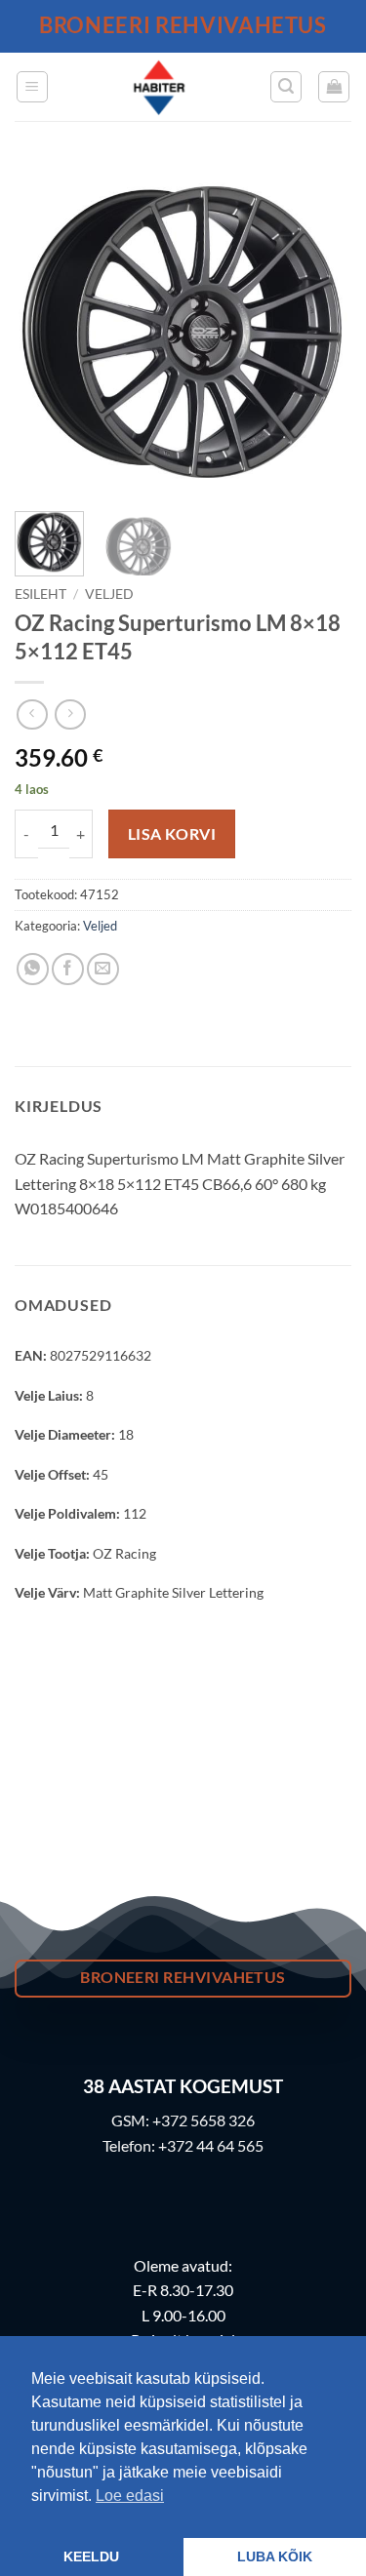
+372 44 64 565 (211, 2145)
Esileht (41, 594)
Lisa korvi (172, 834)
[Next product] (32, 714)
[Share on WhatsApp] (33, 969)
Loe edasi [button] (130, 2496)
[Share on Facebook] (68, 969)
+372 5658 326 (203, 2120)
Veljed (109, 594)
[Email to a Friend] (103, 969)
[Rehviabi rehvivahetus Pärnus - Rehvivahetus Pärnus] (159, 87)
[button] (32, 87)
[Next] (320, 328)
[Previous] (46, 328)
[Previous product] (70, 714)
